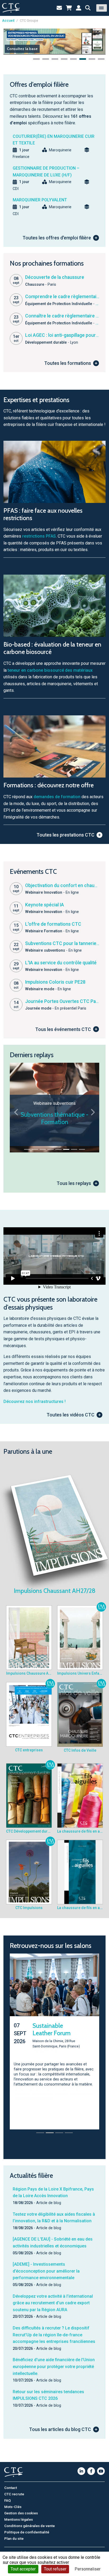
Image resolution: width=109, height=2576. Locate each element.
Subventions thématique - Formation (54, 1118)
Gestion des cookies (21, 2508)
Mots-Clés (13, 2502)
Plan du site (14, 2534)
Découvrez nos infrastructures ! (35, 1401)
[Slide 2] (35, 1149)
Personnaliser (88, 2569)
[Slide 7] (74, 1149)
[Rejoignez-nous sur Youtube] (101, 2466)
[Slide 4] (51, 1149)
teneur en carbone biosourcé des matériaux (50, 670)
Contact (11, 2483)
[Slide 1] (27, 1149)
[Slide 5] (58, 1149)
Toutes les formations (68, 363)
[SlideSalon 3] (59, 2128)
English (10, 2548)
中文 (24, 2548)
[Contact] (59, 8)
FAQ (8, 2496)
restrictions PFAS (39, 536)
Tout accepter (23, 2569)
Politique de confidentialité (27, 2527)
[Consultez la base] (54, 41)
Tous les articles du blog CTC (60, 2425)
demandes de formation (57, 797)
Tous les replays (74, 1183)
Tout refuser (55, 2569)
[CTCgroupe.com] (11, 8)
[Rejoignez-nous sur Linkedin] (81, 2466)
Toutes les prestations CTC (65, 835)
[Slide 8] (82, 1149)
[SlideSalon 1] (40, 2128)
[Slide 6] (66, 1149)
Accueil (8, 21)
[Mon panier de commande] (69, 8)
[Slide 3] (43, 1149)
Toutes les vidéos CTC (71, 1415)
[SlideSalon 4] (69, 2128)
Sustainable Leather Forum (52, 2029)
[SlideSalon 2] (50, 2128)
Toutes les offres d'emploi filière (57, 238)
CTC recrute (14, 2489)
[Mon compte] (79, 8)
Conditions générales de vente (29, 2521)
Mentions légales (19, 2515)
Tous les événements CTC (63, 1029)
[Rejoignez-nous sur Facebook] (91, 2466)
